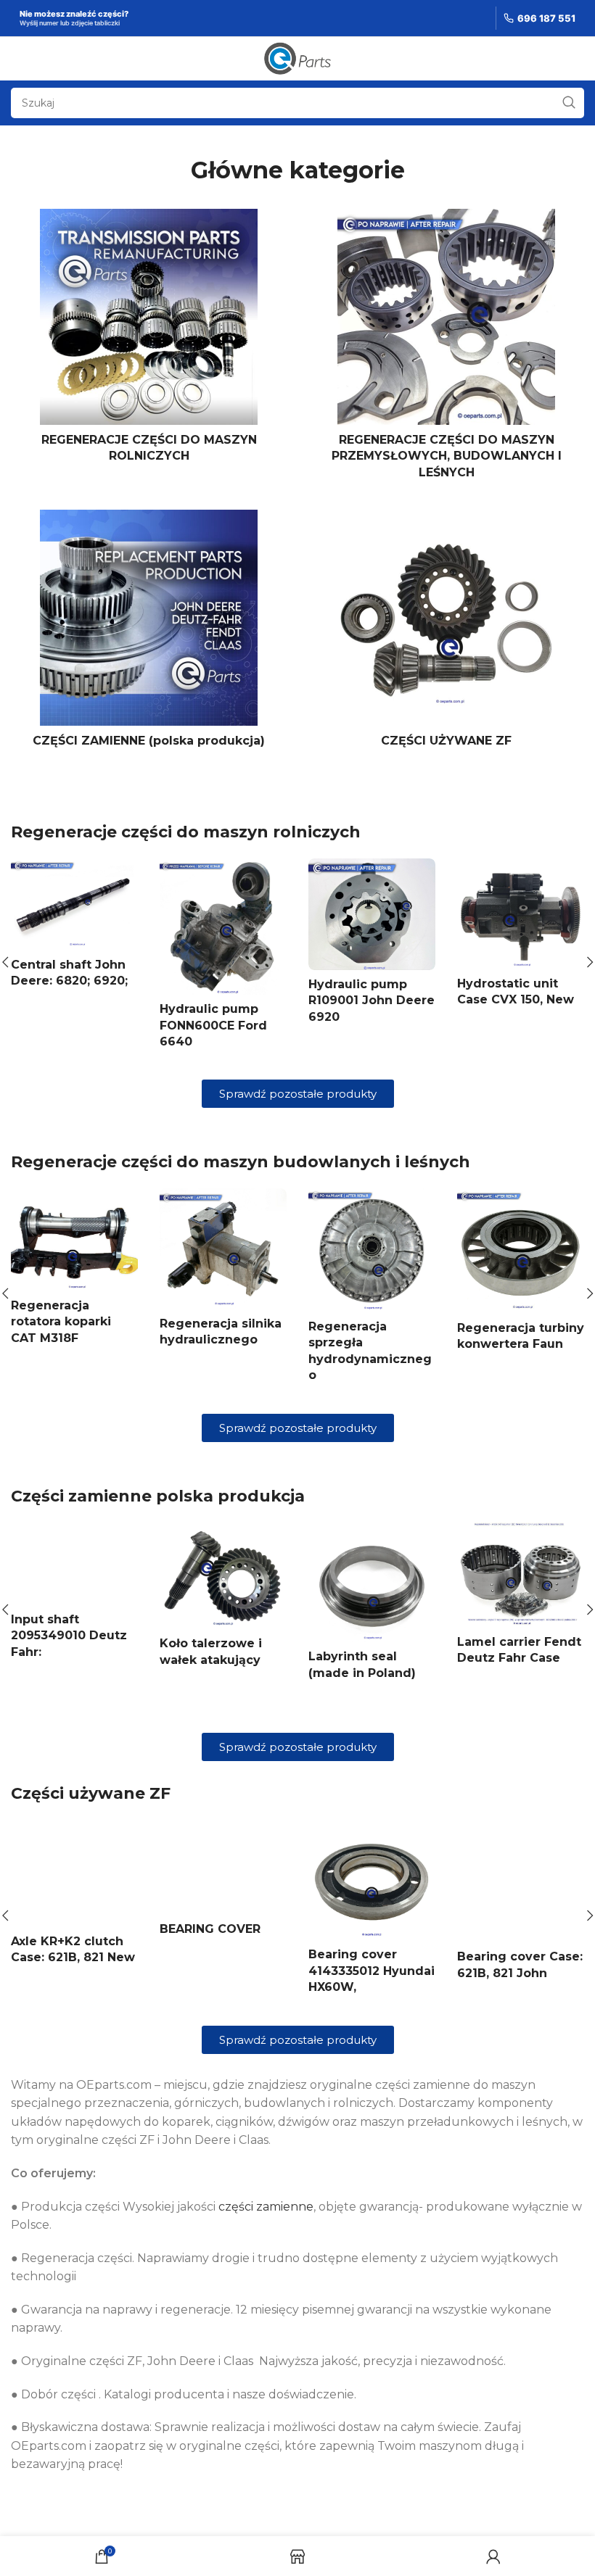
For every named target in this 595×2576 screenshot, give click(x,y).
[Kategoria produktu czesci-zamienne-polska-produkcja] (149, 633)
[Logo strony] (298, 58)
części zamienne (266, 2207)
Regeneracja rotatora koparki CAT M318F (61, 1322)
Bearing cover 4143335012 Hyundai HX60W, (372, 1971)
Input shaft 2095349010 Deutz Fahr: (69, 1636)
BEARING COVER (210, 1929)
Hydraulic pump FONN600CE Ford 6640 (213, 1025)
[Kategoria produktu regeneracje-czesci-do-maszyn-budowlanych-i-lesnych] (446, 348)
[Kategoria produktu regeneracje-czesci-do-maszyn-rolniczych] (149, 340)
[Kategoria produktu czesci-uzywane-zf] (446, 633)
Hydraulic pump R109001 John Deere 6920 (372, 1001)
